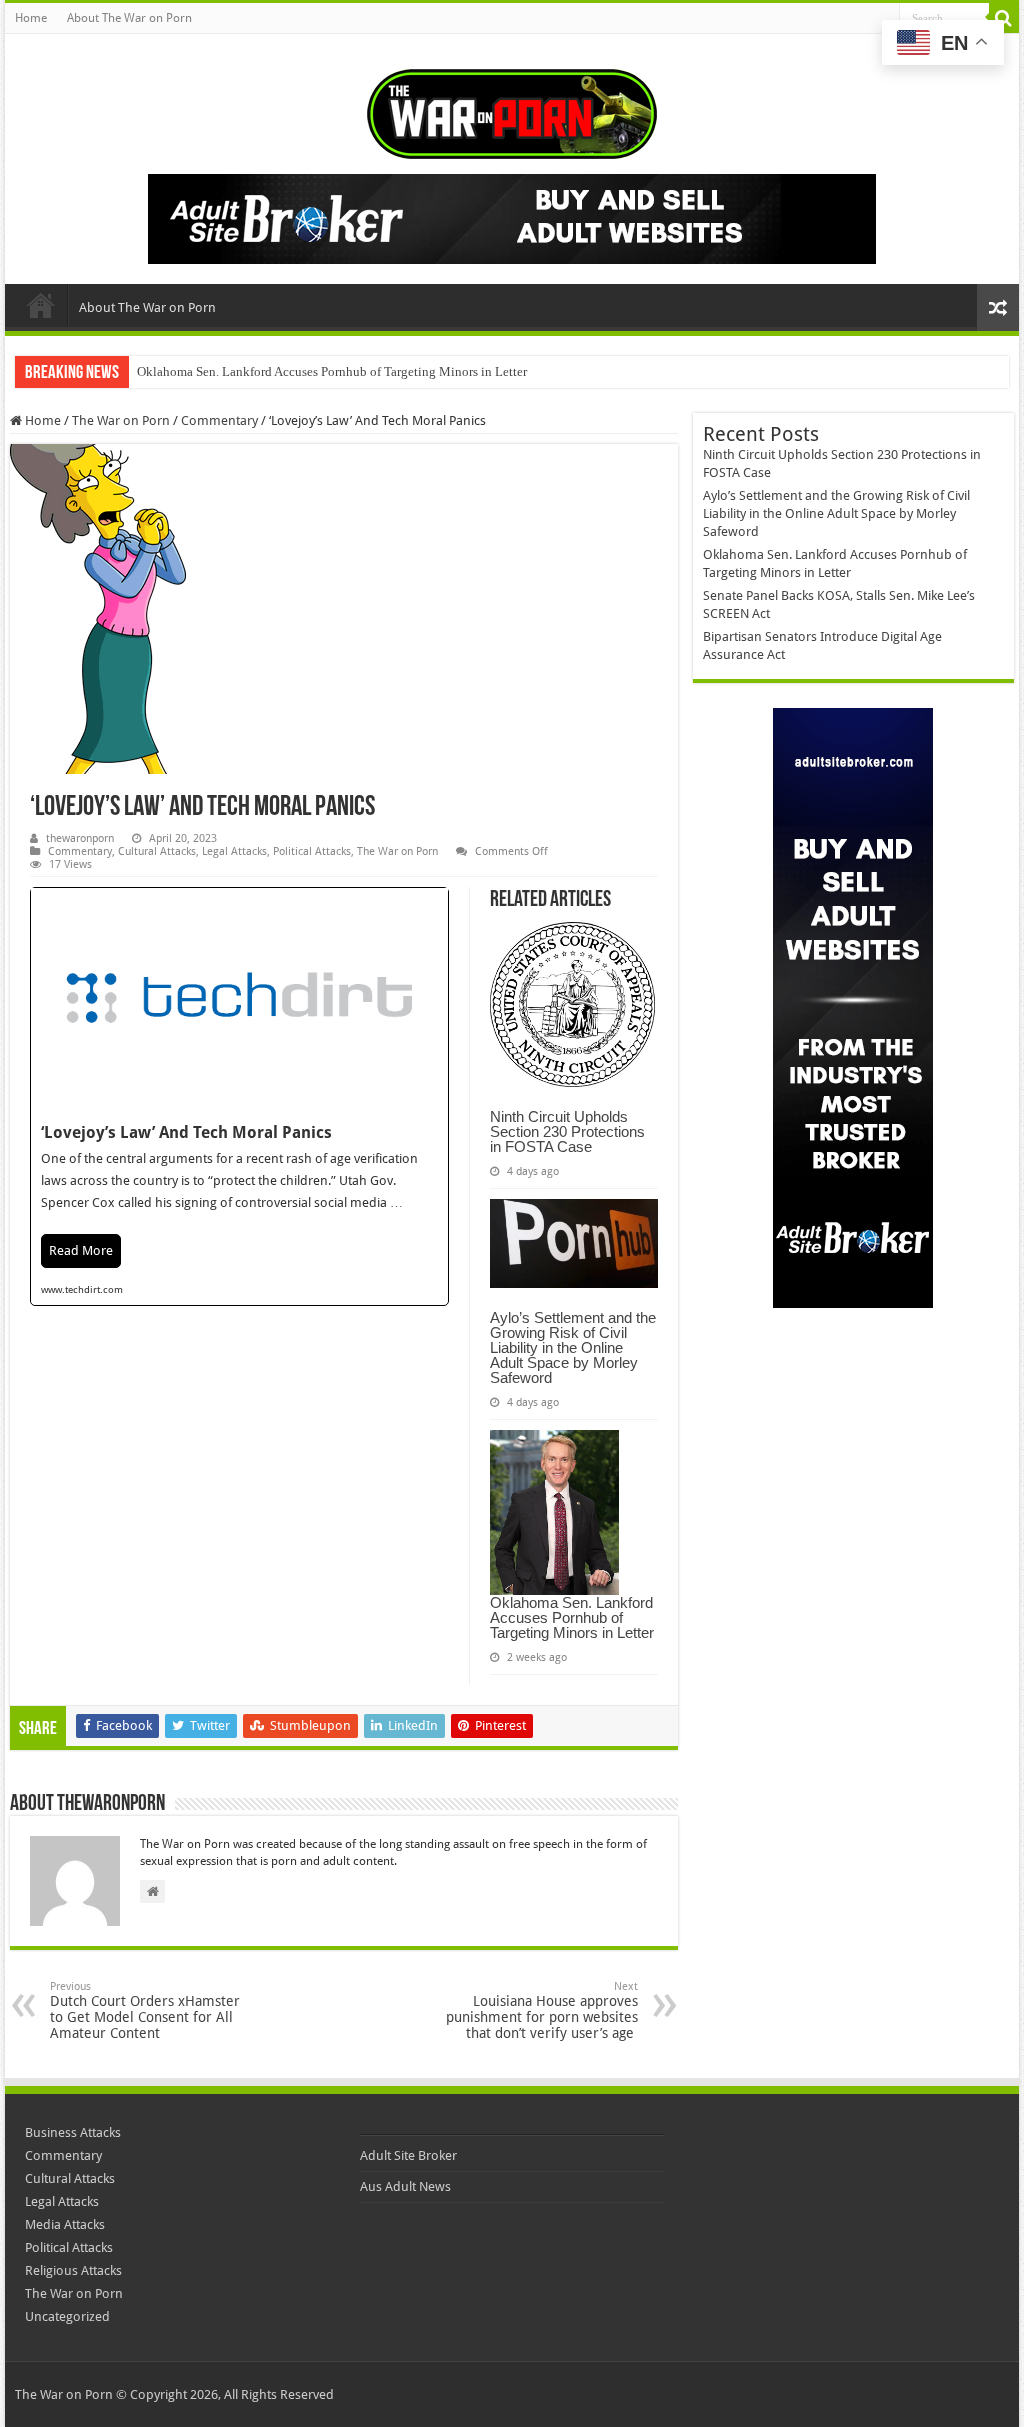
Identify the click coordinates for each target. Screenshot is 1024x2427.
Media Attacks (65, 2224)
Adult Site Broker (408, 2155)
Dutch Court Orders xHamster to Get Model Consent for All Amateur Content (145, 2010)
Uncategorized (67, 2316)
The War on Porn (121, 420)
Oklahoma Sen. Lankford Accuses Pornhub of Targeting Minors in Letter (332, 371)
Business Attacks (73, 2132)
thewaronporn (80, 838)
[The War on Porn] (512, 110)
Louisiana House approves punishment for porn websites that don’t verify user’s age (542, 2010)
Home (31, 18)
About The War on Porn (129, 18)
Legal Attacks (234, 851)
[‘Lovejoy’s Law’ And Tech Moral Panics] (239, 1096)
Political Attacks (312, 851)
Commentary (219, 420)
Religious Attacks (73, 2270)
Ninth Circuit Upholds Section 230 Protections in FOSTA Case (567, 1131)
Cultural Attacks (157, 851)
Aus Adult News (405, 2186)
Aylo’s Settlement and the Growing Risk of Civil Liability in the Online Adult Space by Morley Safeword (573, 1347)
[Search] (1004, 18)
